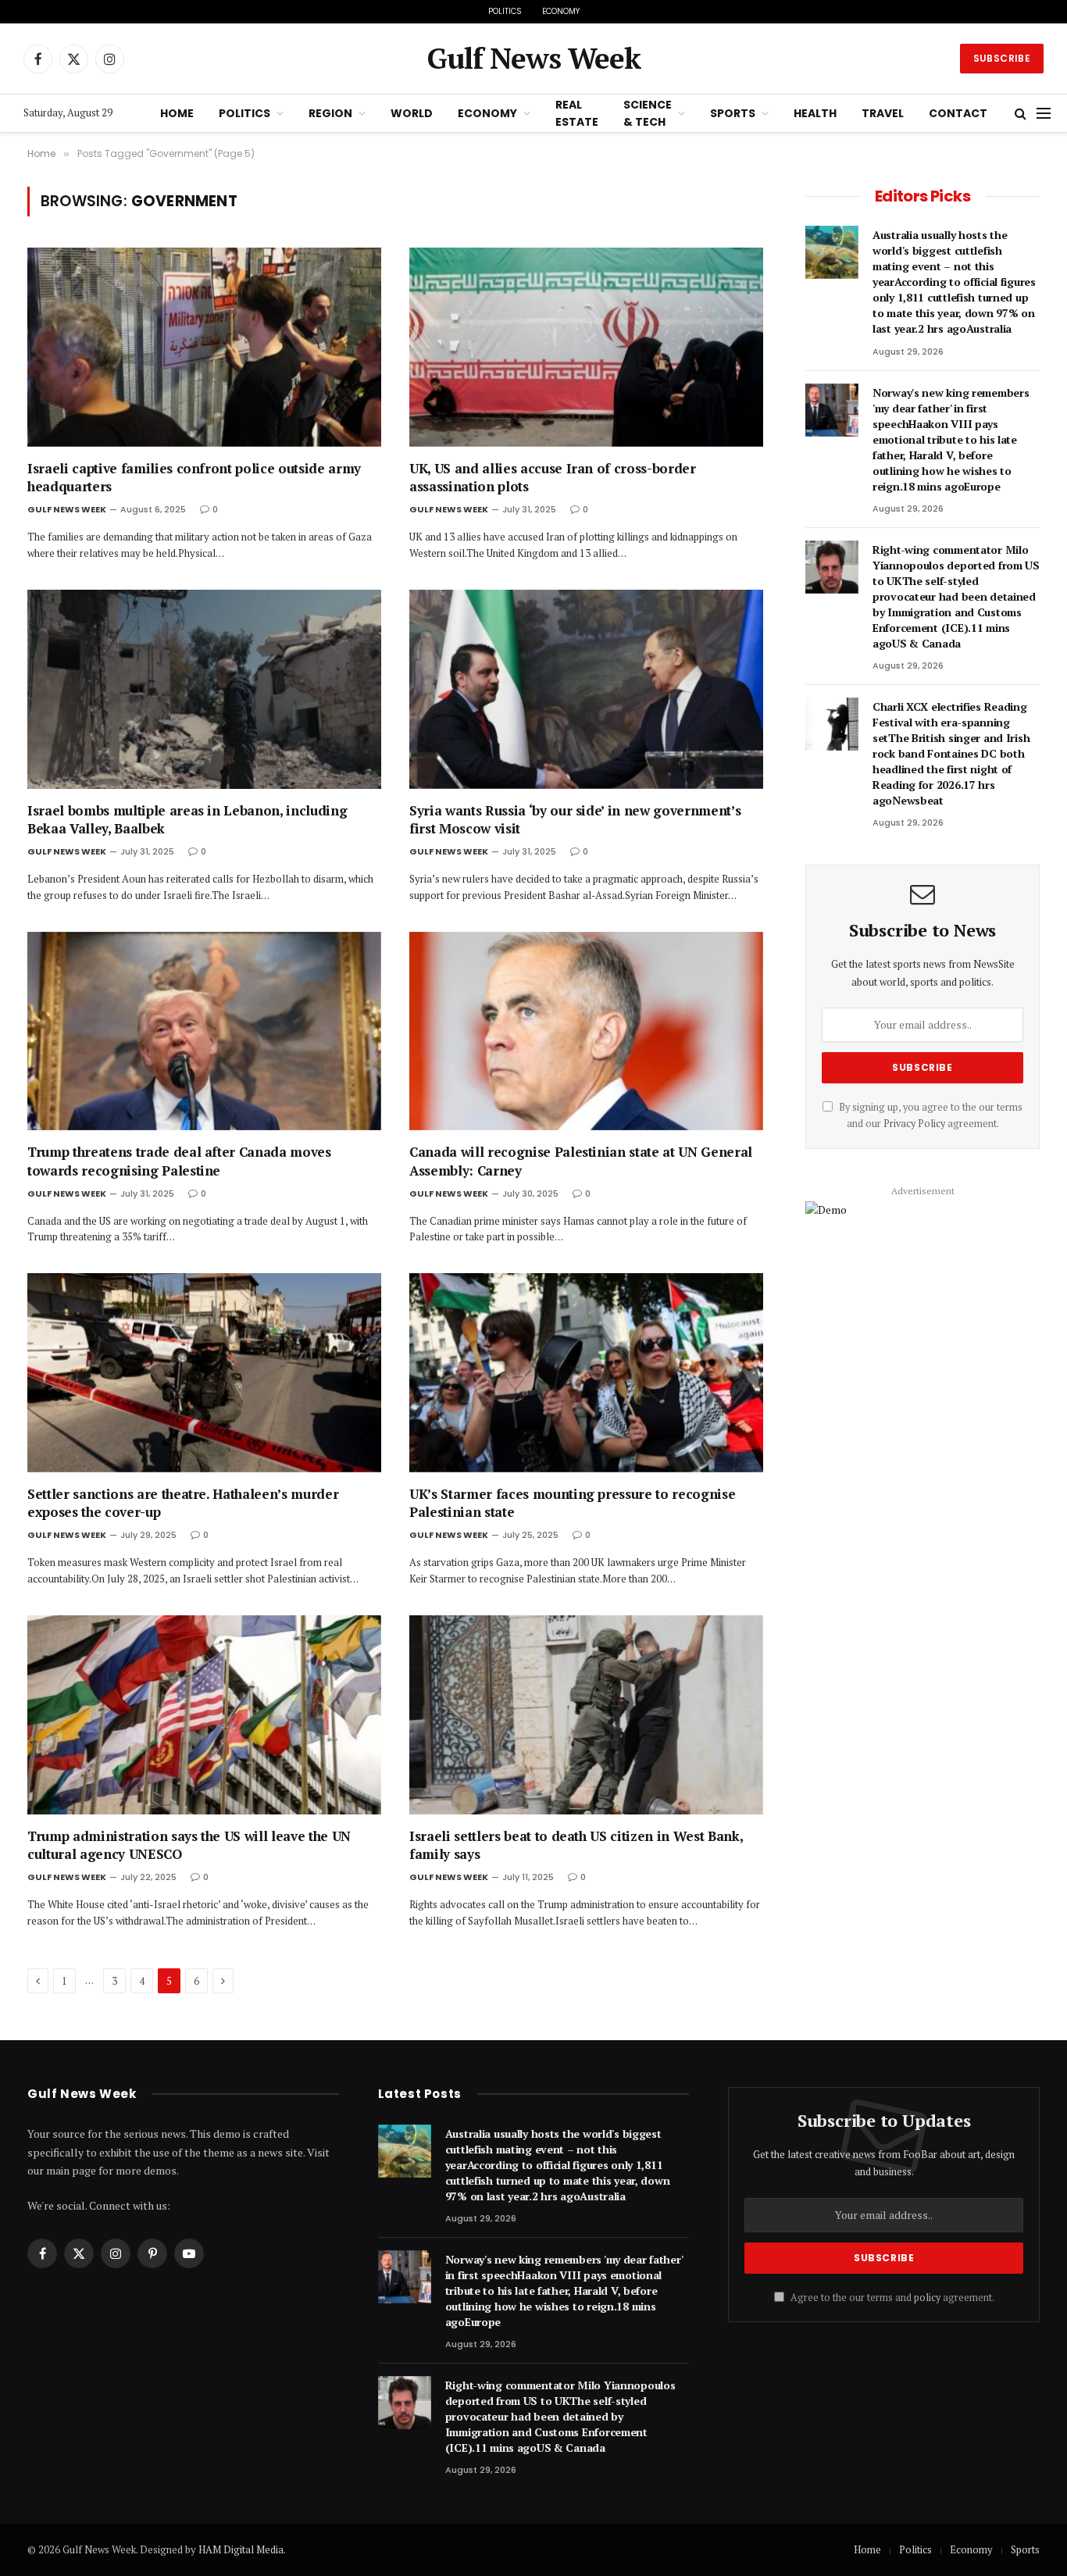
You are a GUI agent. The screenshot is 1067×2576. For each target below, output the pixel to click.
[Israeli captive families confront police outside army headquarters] (204, 347)
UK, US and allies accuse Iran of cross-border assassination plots (553, 477)
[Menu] (1044, 114)
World (412, 113)
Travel (883, 113)
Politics (505, 11)
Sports (733, 113)
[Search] (1021, 114)
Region (330, 113)
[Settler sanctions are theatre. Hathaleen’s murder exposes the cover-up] (204, 1373)
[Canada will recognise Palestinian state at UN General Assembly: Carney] (586, 1031)
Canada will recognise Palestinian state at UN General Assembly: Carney (581, 1161)
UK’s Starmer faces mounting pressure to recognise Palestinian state (572, 1503)
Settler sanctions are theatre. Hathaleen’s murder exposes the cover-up (183, 1503)
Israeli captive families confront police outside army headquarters (194, 477)
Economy (561, 11)
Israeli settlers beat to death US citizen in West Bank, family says (576, 1845)
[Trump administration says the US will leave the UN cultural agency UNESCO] (204, 1715)
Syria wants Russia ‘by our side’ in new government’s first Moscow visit (575, 819)
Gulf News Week (67, 509)
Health (815, 113)
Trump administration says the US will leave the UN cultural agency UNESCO (189, 1845)
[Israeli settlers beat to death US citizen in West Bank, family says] (586, 1715)
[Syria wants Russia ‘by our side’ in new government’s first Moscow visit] (586, 689)
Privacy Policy (914, 1124)
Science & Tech (648, 113)
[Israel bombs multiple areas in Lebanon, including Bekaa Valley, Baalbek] (204, 689)
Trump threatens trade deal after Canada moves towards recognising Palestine (179, 1161)
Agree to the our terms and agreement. (891, 2298)
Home (177, 113)
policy (927, 2298)
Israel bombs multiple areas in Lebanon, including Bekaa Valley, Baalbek (187, 819)
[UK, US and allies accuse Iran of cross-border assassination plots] (586, 347)
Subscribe (1002, 58)
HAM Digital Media (241, 2549)
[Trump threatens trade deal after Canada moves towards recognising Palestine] (204, 1031)
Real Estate (577, 113)
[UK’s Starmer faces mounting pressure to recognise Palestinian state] (586, 1373)
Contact (958, 113)
